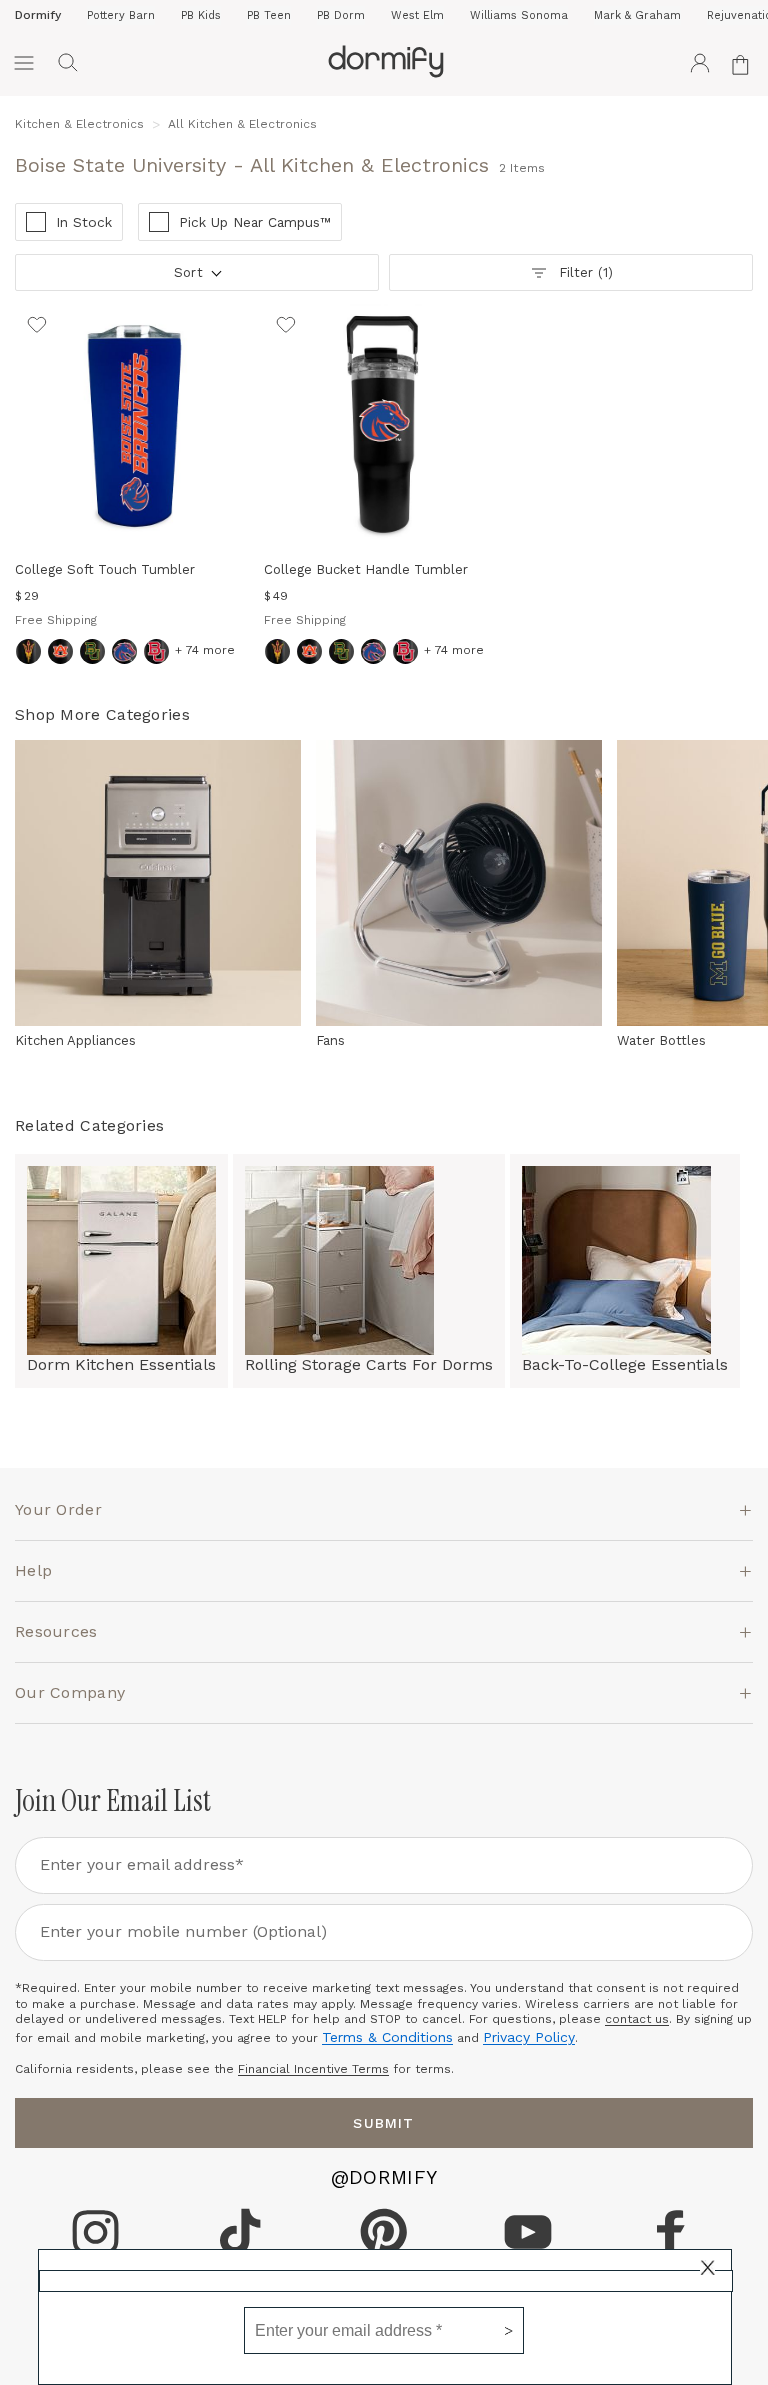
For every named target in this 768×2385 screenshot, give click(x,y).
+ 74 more (205, 650)
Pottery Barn (121, 15)
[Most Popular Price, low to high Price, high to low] (195, 279)
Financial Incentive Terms (313, 2069)
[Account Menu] (700, 63)
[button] (68, 63)
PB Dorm (341, 15)
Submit (383, 2123)
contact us (637, 2019)
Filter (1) (585, 272)
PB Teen (269, 15)
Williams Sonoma (519, 15)
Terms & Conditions (387, 2037)
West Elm (417, 15)
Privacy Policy (529, 2037)
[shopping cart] (744, 63)
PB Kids (201, 15)
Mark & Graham (637, 15)
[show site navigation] (24, 63)
